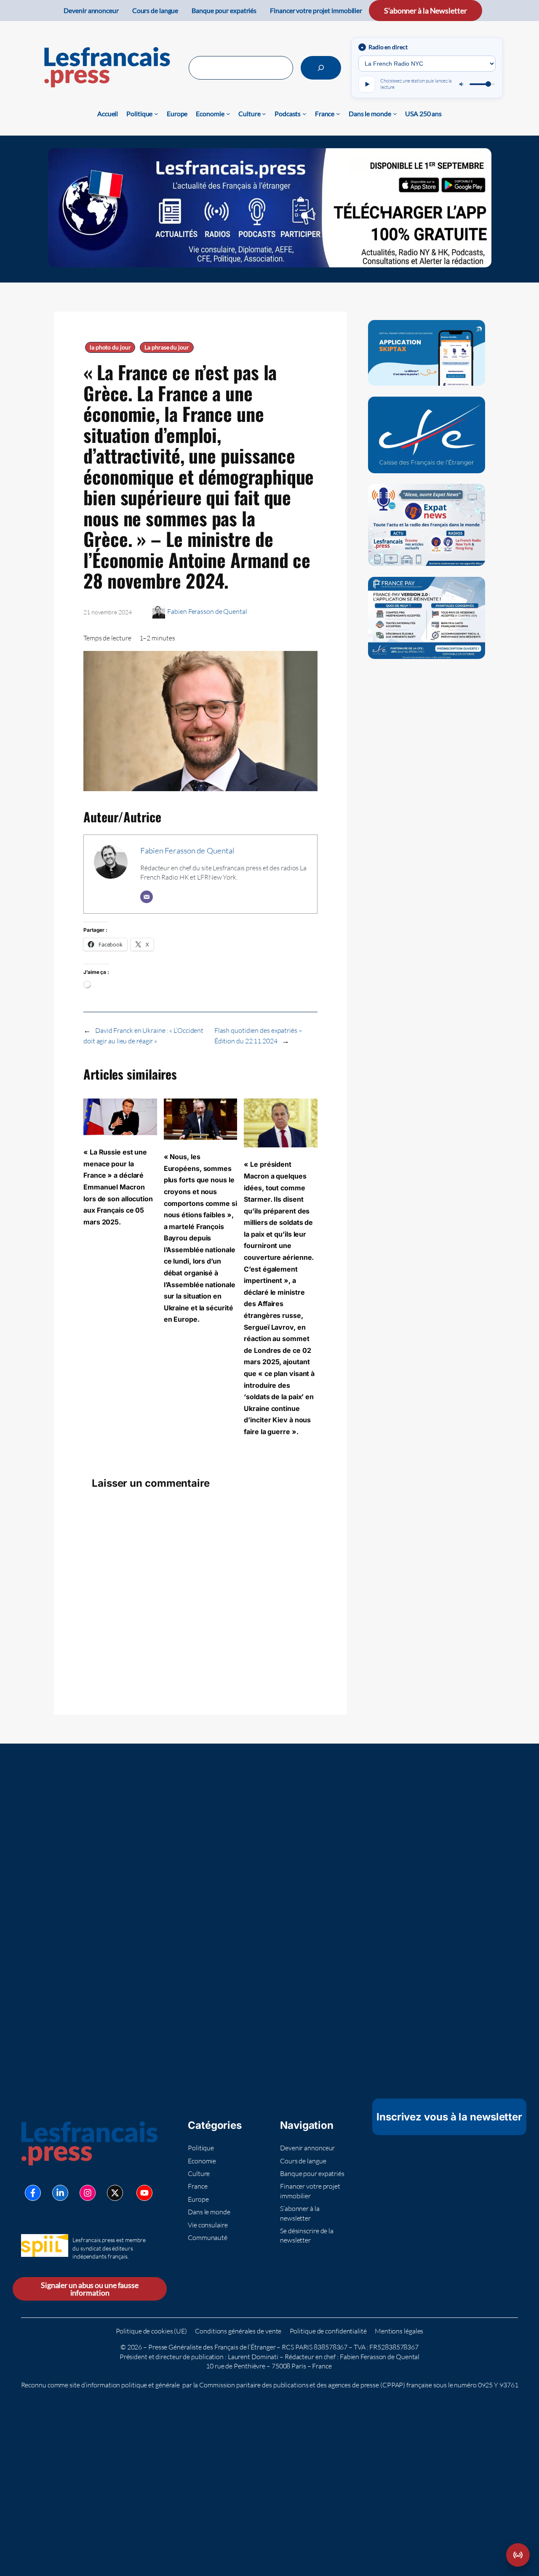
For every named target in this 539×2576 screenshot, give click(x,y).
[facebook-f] (33, 2193)
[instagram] (88, 2193)
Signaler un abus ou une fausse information (90, 2289)
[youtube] (144, 2193)
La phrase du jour (167, 347)
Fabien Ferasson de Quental (207, 611)
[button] (518, 2555)
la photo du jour (110, 347)
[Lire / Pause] (367, 84)
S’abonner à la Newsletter (426, 11)
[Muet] (462, 84)
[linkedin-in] (60, 2193)
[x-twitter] (115, 2193)
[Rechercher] (321, 68)
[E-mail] (147, 897)
